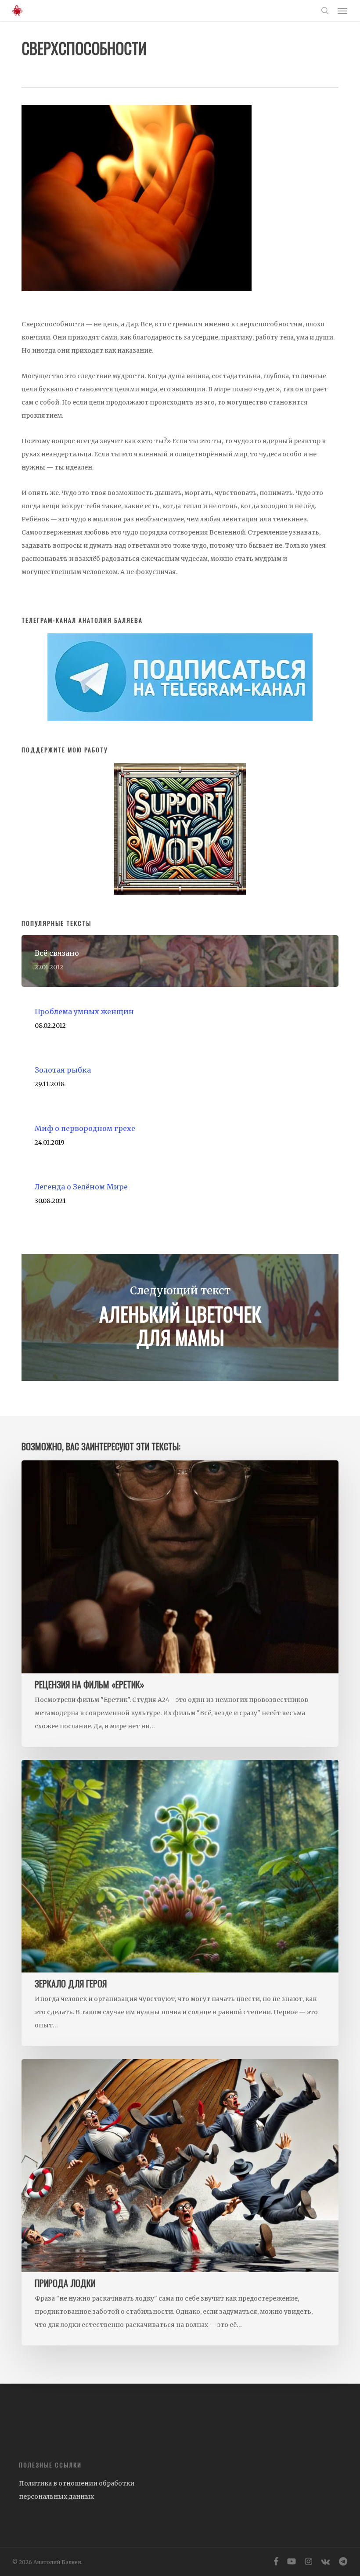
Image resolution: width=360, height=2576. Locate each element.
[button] (342, 11)
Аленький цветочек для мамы (180, 1317)
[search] (325, 11)
